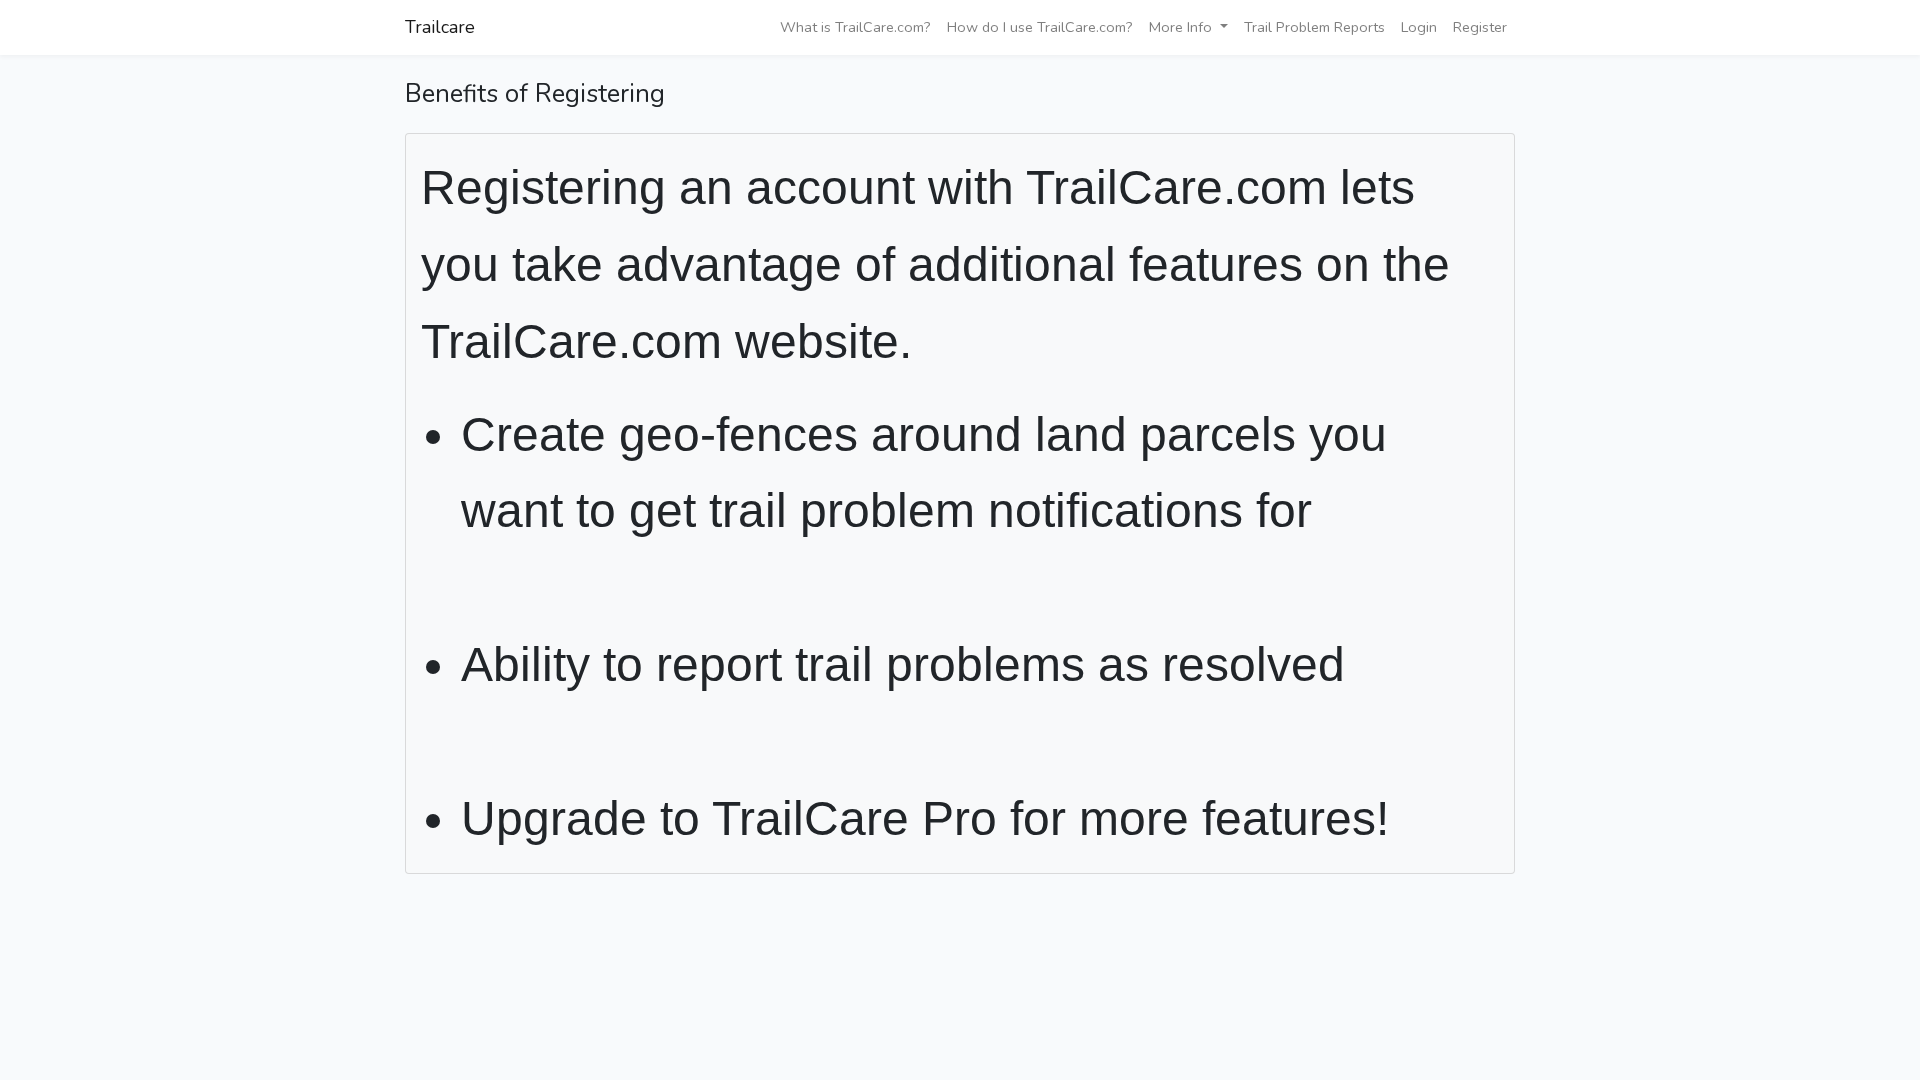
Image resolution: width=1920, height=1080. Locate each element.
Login (1419, 27)
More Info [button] (1182, 27)
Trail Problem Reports (1314, 27)
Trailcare (440, 27)
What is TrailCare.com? (855, 27)
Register (1480, 27)
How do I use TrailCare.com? (1040, 27)
